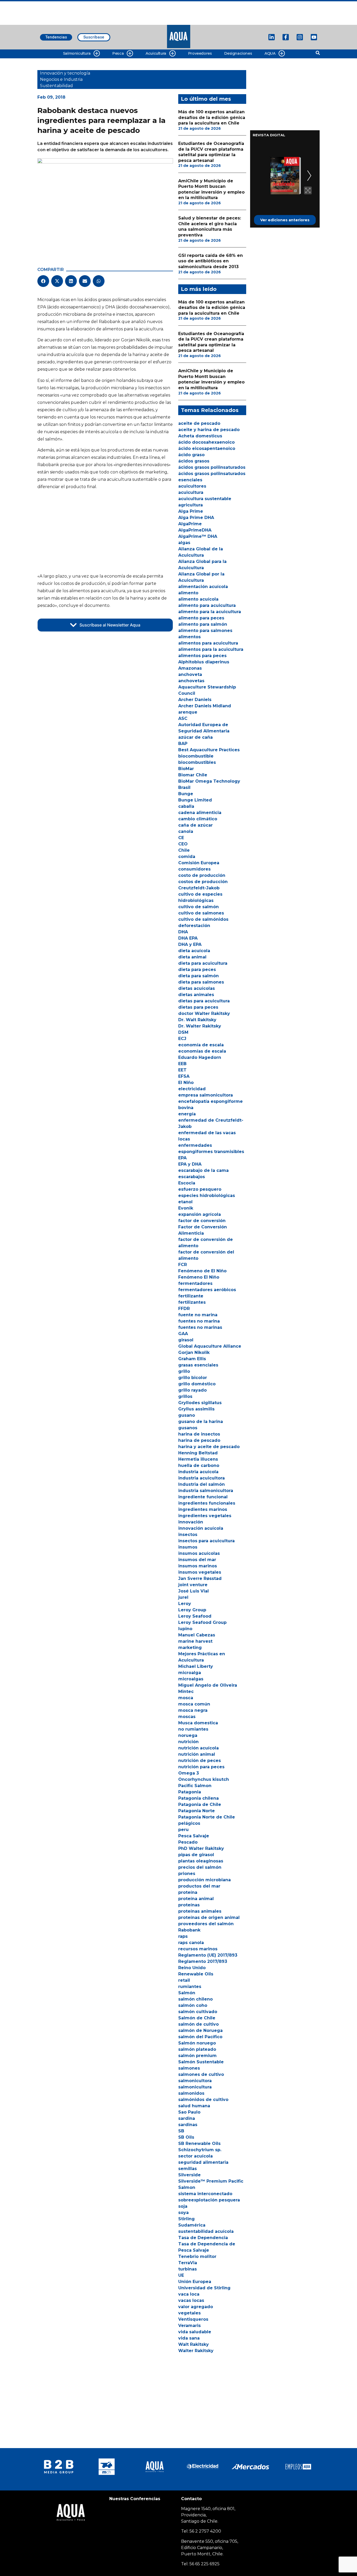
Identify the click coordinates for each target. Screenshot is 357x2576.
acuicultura (191, 492)
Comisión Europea (199, 863)
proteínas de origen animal (209, 1917)
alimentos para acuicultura (208, 643)
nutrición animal (197, 1754)
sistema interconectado (205, 2194)
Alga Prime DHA (196, 518)
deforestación (194, 926)
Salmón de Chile (197, 2018)
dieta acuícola (194, 951)
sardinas (188, 2125)
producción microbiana (205, 1880)
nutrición (188, 1742)
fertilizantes (192, 1302)
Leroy (185, 1604)
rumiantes (190, 1987)
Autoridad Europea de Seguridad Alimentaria (204, 728)
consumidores (194, 869)
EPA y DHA (190, 1164)
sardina (187, 2118)
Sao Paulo (189, 2112)
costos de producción (203, 882)
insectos (188, 1535)
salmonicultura (195, 2087)
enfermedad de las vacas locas (207, 1136)
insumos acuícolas (199, 1553)
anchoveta (190, 674)
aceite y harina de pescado (209, 430)
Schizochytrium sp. (200, 2150)
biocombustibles (197, 762)
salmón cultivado (198, 2012)
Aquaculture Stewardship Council (207, 690)
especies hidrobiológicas (207, 1196)
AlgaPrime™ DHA (198, 536)
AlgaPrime (190, 524)
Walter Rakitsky (196, 2351)
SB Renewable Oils (199, 2143)
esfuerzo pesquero (200, 1189)
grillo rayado (192, 1390)
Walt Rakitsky (194, 2344)
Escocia (187, 1183)
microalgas (191, 1679)
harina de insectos (199, 1434)
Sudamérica (192, 2225)
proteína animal (196, 1899)
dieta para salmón (198, 976)
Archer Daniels (195, 700)
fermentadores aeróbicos (207, 1290)
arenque (188, 712)
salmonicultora (195, 2081)
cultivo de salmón (198, 907)
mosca (186, 1698)
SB (181, 2131)
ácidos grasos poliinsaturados (212, 467)
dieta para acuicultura (203, 963)
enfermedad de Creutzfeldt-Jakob (211, 1123)
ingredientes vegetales (205, 1516)
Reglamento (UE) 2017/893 (208, 1955)
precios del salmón (200, 1867)
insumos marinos (198, 1566)
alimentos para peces (202, 656)
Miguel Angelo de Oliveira (208, 1685)
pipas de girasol (196, 1855)
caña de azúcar (195, 825)
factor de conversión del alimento (206, 1255)
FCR (183, 1265)
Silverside (189, 2175)
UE (181, 2275)
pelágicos (189, 1823)
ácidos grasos (194, 461)
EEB (182, 1064)
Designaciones (238, 53)
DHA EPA (188, 938)
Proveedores (200, 53)
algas (184, 543)
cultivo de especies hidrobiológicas (200, 897)
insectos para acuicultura (206, 1541)
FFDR (184, 1309)
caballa (186, 806)
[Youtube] (314, 37)
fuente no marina (198, 1315)
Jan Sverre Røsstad (200, 1578)
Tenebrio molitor (197, 2256)
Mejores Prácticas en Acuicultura (202, 1657)
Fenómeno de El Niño (202, 1271)
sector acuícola (195, 2156)
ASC (183, 718)
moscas (187, 1717)
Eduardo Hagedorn (200, 1057)
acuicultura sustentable (205, 499)
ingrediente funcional (203, 1497)
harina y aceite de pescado (209, 1447)
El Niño (186, 1083)
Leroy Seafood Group (202, 1622)
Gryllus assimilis (196, 1409)
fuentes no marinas (200, 1327)
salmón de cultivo (198, 2024)
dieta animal (192, 957)
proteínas (189, 1905)
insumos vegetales (200, 1572)
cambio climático (198, 819)
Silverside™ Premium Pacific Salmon (211, 2184)
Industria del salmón (201, 1484)
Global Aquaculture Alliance (210, 1346)
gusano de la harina (201, 1422)
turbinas (188, 2269)
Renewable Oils (196, 1974)
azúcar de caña (195, 737)
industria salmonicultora (206, 1491)
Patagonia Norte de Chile (207, 1817)
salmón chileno (195, 1999)
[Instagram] (300, 37)
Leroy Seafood (195, 1616)
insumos (188, 1547)
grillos (185, 1396)
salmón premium (197, 2056)
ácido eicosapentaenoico (207, 448)
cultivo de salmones (201, 913)
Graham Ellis (192, 1359)
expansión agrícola (200, 1214)
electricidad (192, 1089)
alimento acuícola (198, 599)
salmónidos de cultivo (203, 2100)
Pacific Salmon (195, 1786)
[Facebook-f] (286, 37)
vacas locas (191, 2300)
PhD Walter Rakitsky (201, 1848)
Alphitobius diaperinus (204, 662)
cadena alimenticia (200, 813)
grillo (184, 1371)
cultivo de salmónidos (203, 919)
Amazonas (190, 668)
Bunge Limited (195, 800)
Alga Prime (191, 511)
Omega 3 (189, 1773)
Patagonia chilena (198, 1798)
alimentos (189, 637)
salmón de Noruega (200, 2030)
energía (187, 1114)
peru (183, 1830)
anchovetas (191, 681)
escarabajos (192, 1177)
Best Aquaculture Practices (209, 750)
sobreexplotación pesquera (209, 2200)
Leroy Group (192, 1610)
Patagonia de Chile (200, 1804)
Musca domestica (198, 1723)
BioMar (186, 769)
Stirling (186, 2219)
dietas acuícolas (197, 988)
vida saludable (195, 2332)
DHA (183, 932)
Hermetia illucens (198, 1459)
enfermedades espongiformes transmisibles (211, 1148)
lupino (185, 1629)
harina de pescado (199, 1440)
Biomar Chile (193, 775)
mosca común (194, 1704)
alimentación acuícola (203, 587)
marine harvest (195, 1641)
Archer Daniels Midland (205, 706)
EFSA (184, 1076)
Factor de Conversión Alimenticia (203, 1230)
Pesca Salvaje (194, 1836)
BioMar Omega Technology (209, 781)
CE (181, 838)
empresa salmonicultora (206, 1095)
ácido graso (191, 455)
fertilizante (191, 1296)
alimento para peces (201, 618)
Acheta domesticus (200, 436)
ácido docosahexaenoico (206, 442)
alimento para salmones (205, 631)
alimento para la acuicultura (210, 612)
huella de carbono (199, 1465)
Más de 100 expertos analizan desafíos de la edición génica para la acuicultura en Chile (212, 117)
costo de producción (202, 875)
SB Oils (186, 2137)
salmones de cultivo (201, 2074)
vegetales (189, 2313)
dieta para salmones (201, 982)
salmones (189, 2068)
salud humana (194, 2106)
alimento (188, 593)
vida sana (189, 2338)
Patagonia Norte (197, 1811)
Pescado (188, 1842)
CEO (183, 844)
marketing (190, 1648)
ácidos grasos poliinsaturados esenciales (212, 477)
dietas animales (196, 995)
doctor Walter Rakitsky (204, 1013)
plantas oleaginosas (201, 1861)
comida (187, 857)
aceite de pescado (199, 423)
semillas (188, 2169)
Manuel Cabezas (197, 1635)
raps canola (191, 1943)
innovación (191, 1522)
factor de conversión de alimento (206, 1243)
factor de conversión (202, 1221)
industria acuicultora (201, 1478)
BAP (183, 744)
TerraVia (188, 2263)
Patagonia (190, 1792)
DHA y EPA (190, 944)
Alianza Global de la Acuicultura (201, 552)
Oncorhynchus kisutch (204, 1779)
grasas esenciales (198, 1365)
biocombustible (196, 756)
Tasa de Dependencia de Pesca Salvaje (207, 2247)
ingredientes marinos (203, 1509)
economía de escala (201, 1045)
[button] (43, 281)
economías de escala (202, 1051)
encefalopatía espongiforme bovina (211, 1105)
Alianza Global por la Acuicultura (201, 577)
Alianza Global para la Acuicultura (202, 565)
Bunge (186, 794)
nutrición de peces (200, 1761)
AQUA (270, 53)
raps (183, 1936)
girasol (186, 1340)
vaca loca (189, 2294)
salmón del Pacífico (200, 2037)
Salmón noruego (197, 2043)
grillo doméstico (197, 1384)
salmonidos (191, 2093)
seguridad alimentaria (203, 2162)
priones (187, 1874)
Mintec (186, 1691)
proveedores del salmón (206, 1924)
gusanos (188, 1428)
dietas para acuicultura (204, 1001)
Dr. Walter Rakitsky (200, 1026)
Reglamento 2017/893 (203, 1961)
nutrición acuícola (198, 1748)
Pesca (118, 53)
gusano (187, 1415)
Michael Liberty (196, 1666)
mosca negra (193, 1710)
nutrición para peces (201, 1767)
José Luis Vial (194, 1591)
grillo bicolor (193, 1378)
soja (183, 2206)
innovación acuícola (201, 1528)
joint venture (193, 1585)
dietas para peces (198, 1007)
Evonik (186, 1208)
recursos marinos (198, 1949)
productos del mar (199, 1886)
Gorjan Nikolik (194, 1352)
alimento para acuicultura (207, 605)
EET (182, 1070)
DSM (183, 1032)
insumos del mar (197, 1560)
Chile (184, 850)
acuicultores (192, 486)
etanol (185, 1202)
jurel (183, 1597)
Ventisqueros (193, 2319)
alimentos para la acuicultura (211, 649)
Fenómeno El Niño (199, 1277)
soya (183, 2213)
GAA (183, 1334)
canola (186, 831)
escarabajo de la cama (203, 1170)
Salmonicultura (77, 53)
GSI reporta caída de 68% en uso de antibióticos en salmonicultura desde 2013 (211, 261)
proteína (188, 1892)
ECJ (182, 1039)
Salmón (187, 1993)
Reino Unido (192, 1968)
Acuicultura (156, 53)
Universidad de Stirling (204, 2288)
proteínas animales (200, 1911)
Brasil (184, 787)
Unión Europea (195, 2282)
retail (184, 1980)
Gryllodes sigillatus (200, 1403)
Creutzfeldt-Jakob (199, 888)
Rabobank (189, 1930)
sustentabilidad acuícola (206, 2231)
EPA (182, 1158)
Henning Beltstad (198, 1453)
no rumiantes (193, 1729)
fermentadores (195, 1283)
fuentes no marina (199, 1321)
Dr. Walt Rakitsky (197, 1020)
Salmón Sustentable (201, 2062)
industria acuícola (198, 1472)
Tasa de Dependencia (203, 2238)
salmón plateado (197, 2049)
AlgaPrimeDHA (195, 530)
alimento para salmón (203, 624)
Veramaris (189, 2326)
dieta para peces (197, 970)
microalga (190, 1673)
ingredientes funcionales (207, 1503)
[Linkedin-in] (272, 37)
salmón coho (193, 2005)
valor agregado (196, 2307)
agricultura (191, 505)
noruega (188, 1735)
